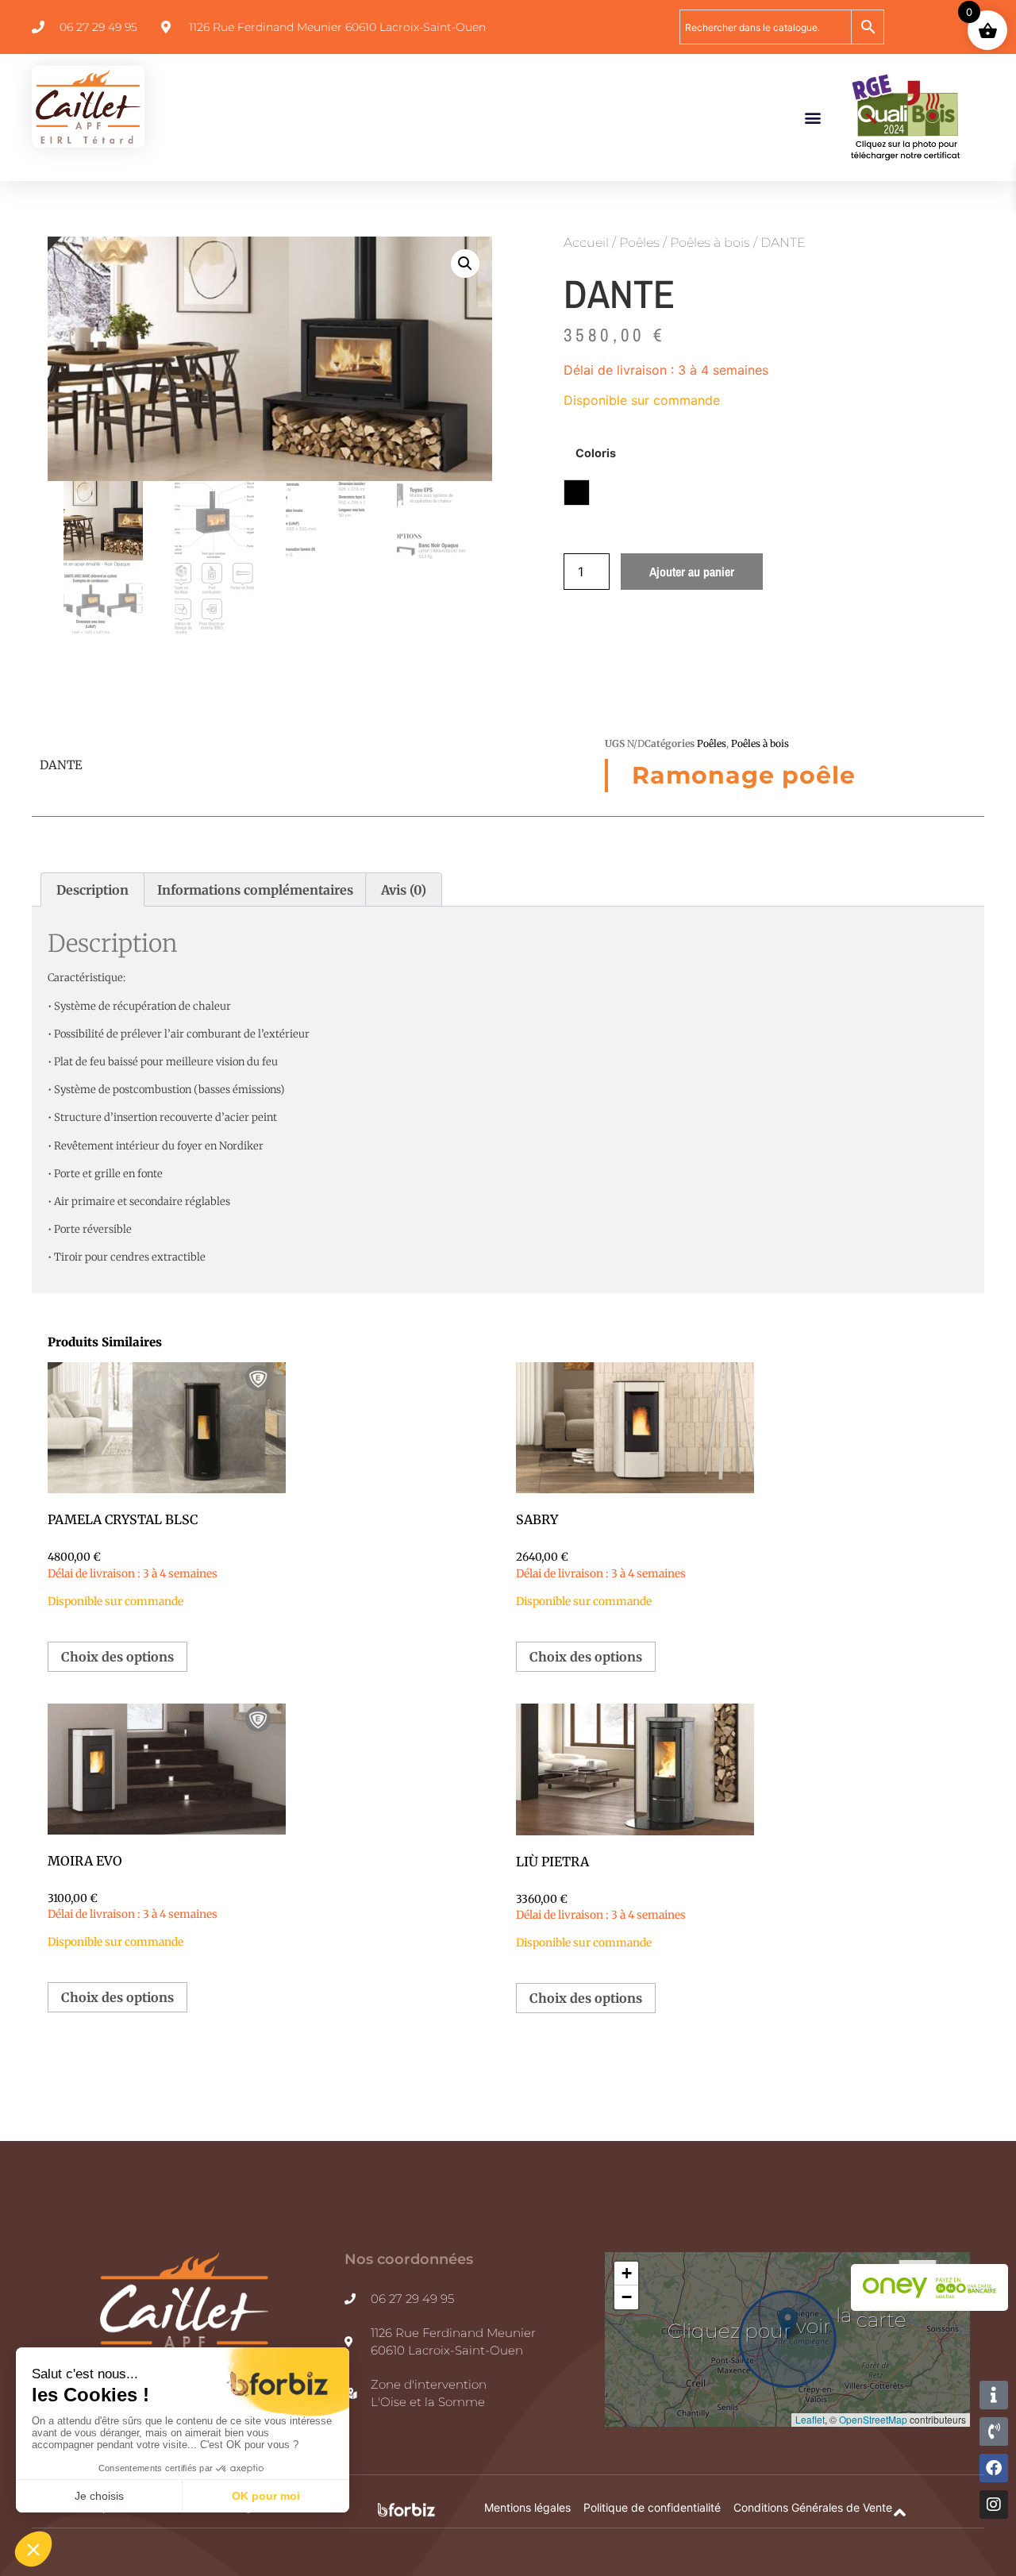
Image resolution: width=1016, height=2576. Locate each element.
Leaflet (810, 2419)
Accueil (586, 243)
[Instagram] (994, 2505)
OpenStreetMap (873, 2419)
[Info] (994, 2395)
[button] (812, 117)
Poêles (639, 243)
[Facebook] (994, 2468)
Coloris (596, 453)
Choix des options (117, 1657)
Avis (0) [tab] (404, 890)
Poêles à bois (710, 243)
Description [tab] (92, 890)
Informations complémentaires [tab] (255, 890)
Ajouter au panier (692, 572)
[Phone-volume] (994, 2432)
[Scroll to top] (900, 2513)
